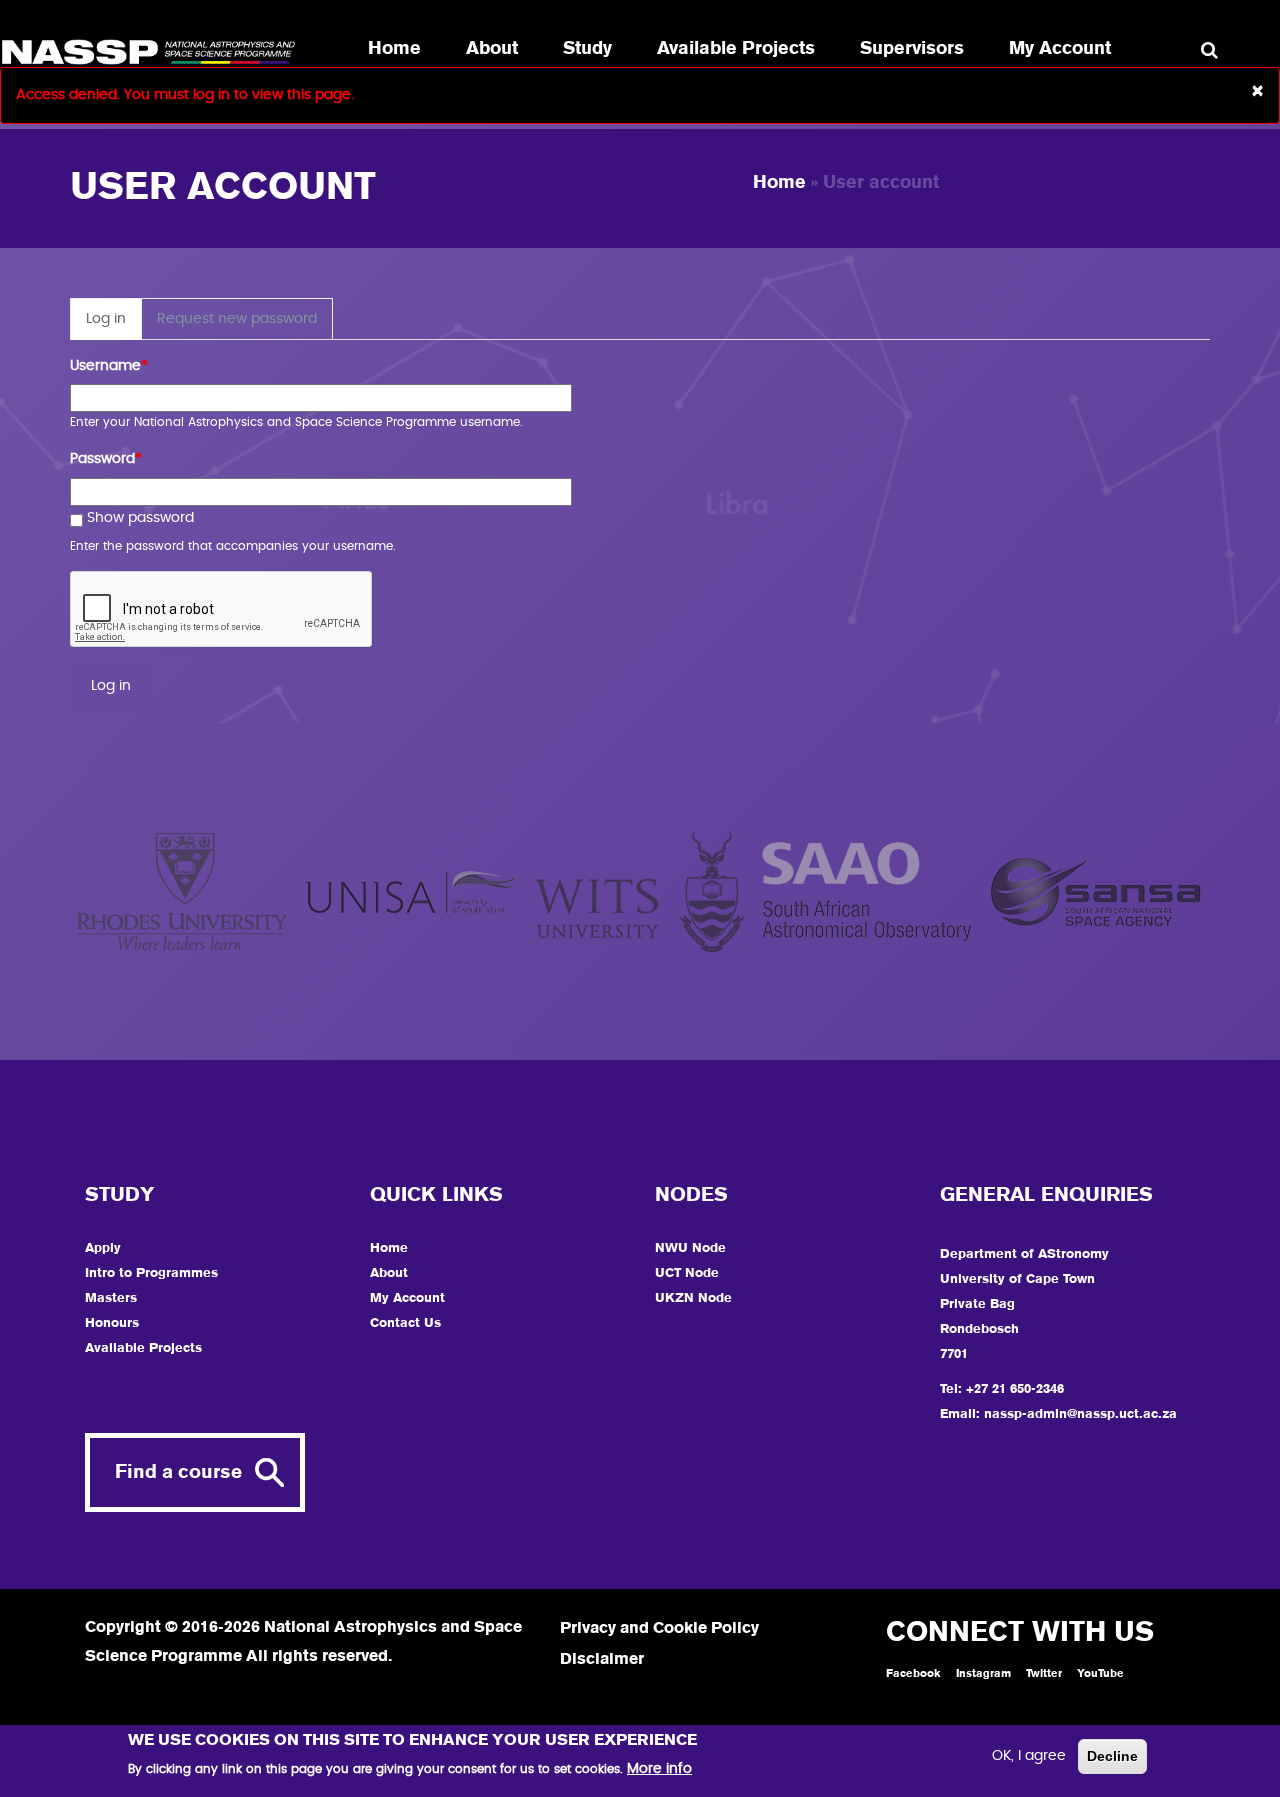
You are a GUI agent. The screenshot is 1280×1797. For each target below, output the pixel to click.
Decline (1112, 1756)
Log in (114, 326)
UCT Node (687, 1273)
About (492, 49)
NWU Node (690, 1248)
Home (394, 49)
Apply (103, 1248)
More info (659, 1769)
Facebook (913, 1674)
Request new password (237, 319)
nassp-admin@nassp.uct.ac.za (1080, 1414)
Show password (140, 518)
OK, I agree (1029, 1756)
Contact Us (405, 1323)
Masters (111, 1298)
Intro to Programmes (151, 1273)
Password (106, 459)
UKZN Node (693, 1298)
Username (109, 366)
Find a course (178, 1472)
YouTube (1100, 1674)
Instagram (983, 1674)
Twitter (1044, 1674)
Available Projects (736, 49)
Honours (112, 1323)
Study (587, 49)
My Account (1060, 49)
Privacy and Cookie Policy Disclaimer (659, 1644)
